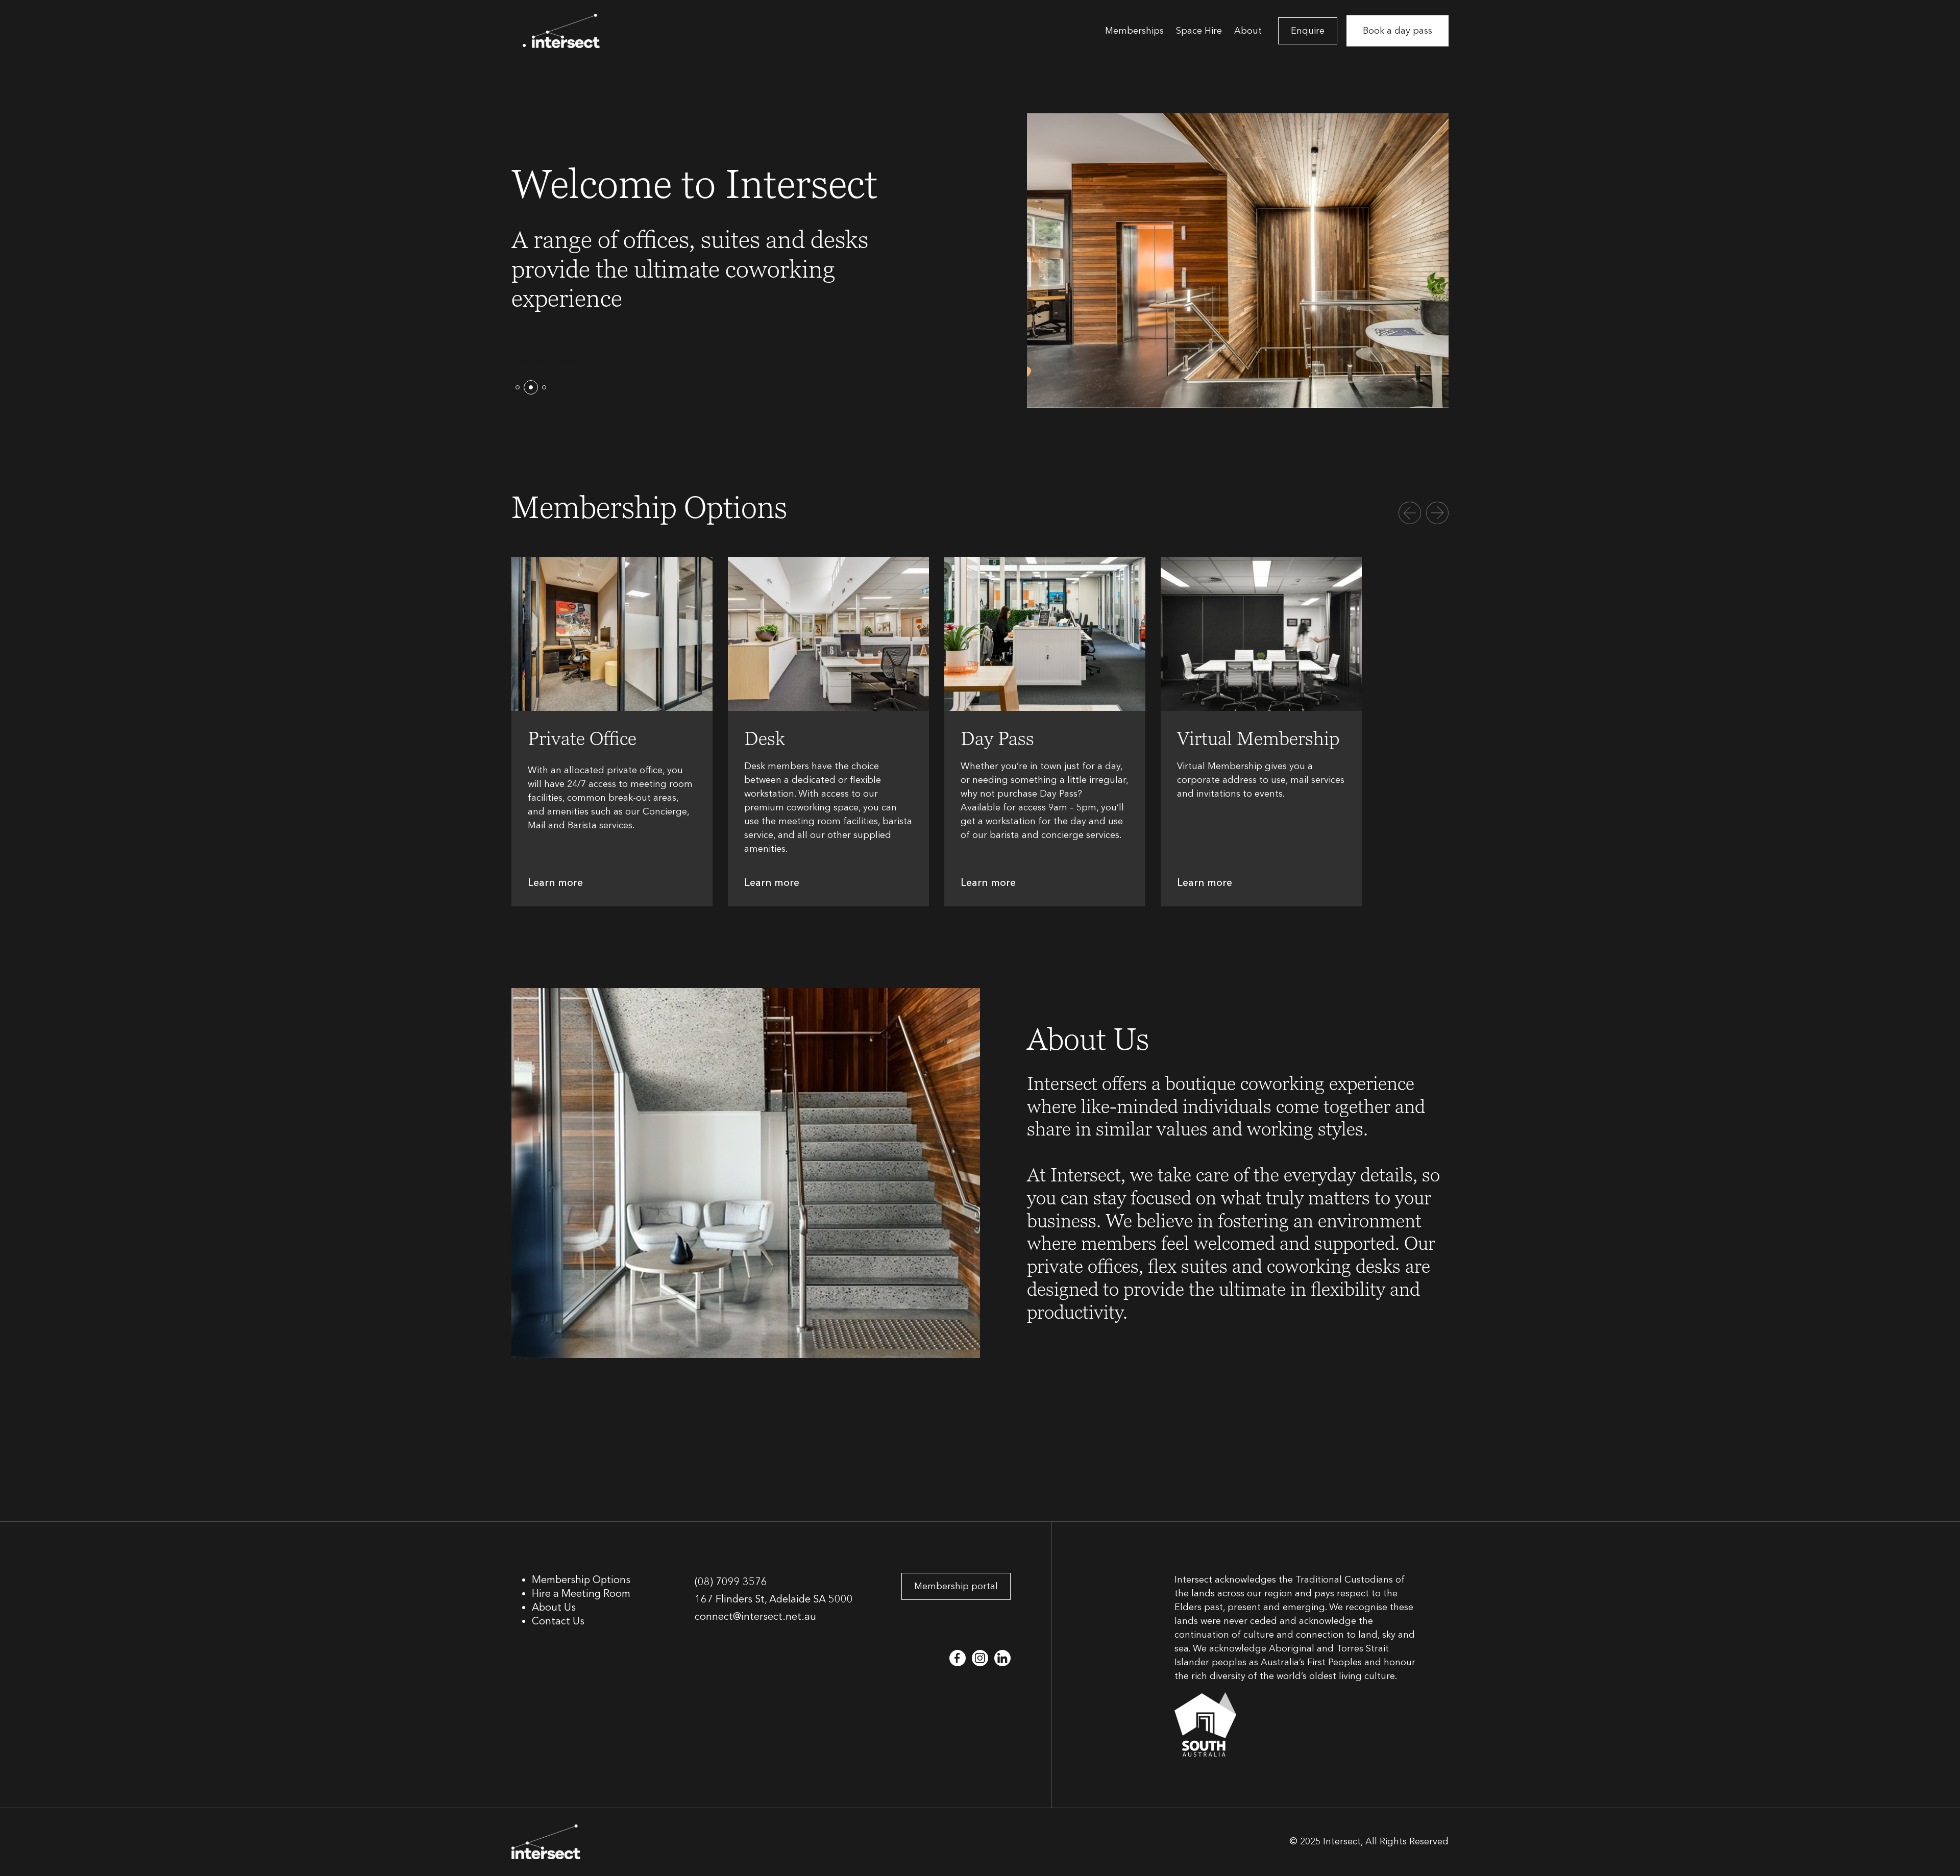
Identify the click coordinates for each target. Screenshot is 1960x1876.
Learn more (555, 883)
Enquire (1308, 31)
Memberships (1134, 31)
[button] (518, 387)
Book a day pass (1398, 31)
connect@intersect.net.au (755, 1616)
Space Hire (1199, 31)
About (1248, 31)
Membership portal (956, 1586)
